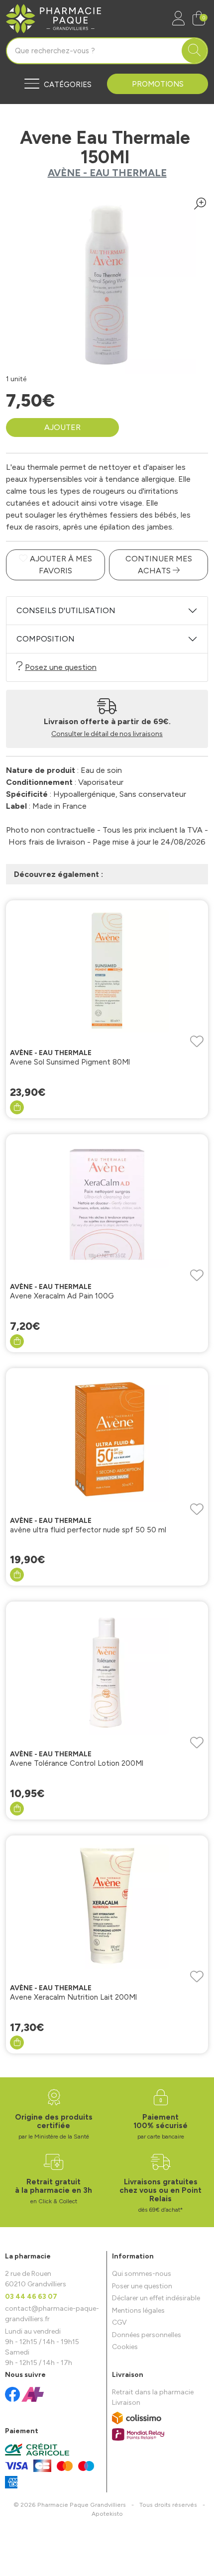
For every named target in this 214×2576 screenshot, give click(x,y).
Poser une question (142, 2286)
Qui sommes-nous (142, 2274)
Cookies (125, 2347)
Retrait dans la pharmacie (153, 2392)
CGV (119, 2322)
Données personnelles (147, 2335)
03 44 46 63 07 (31, 2297)
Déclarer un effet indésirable (156, 2298)
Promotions (158, 84)
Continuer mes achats (159, 565)
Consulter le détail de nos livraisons (107, 734)
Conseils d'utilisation (66, 610)
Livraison (126, 2403)
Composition (46, 639)
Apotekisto (107, 2514)
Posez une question (61, 667)
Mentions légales (138, 2310)
